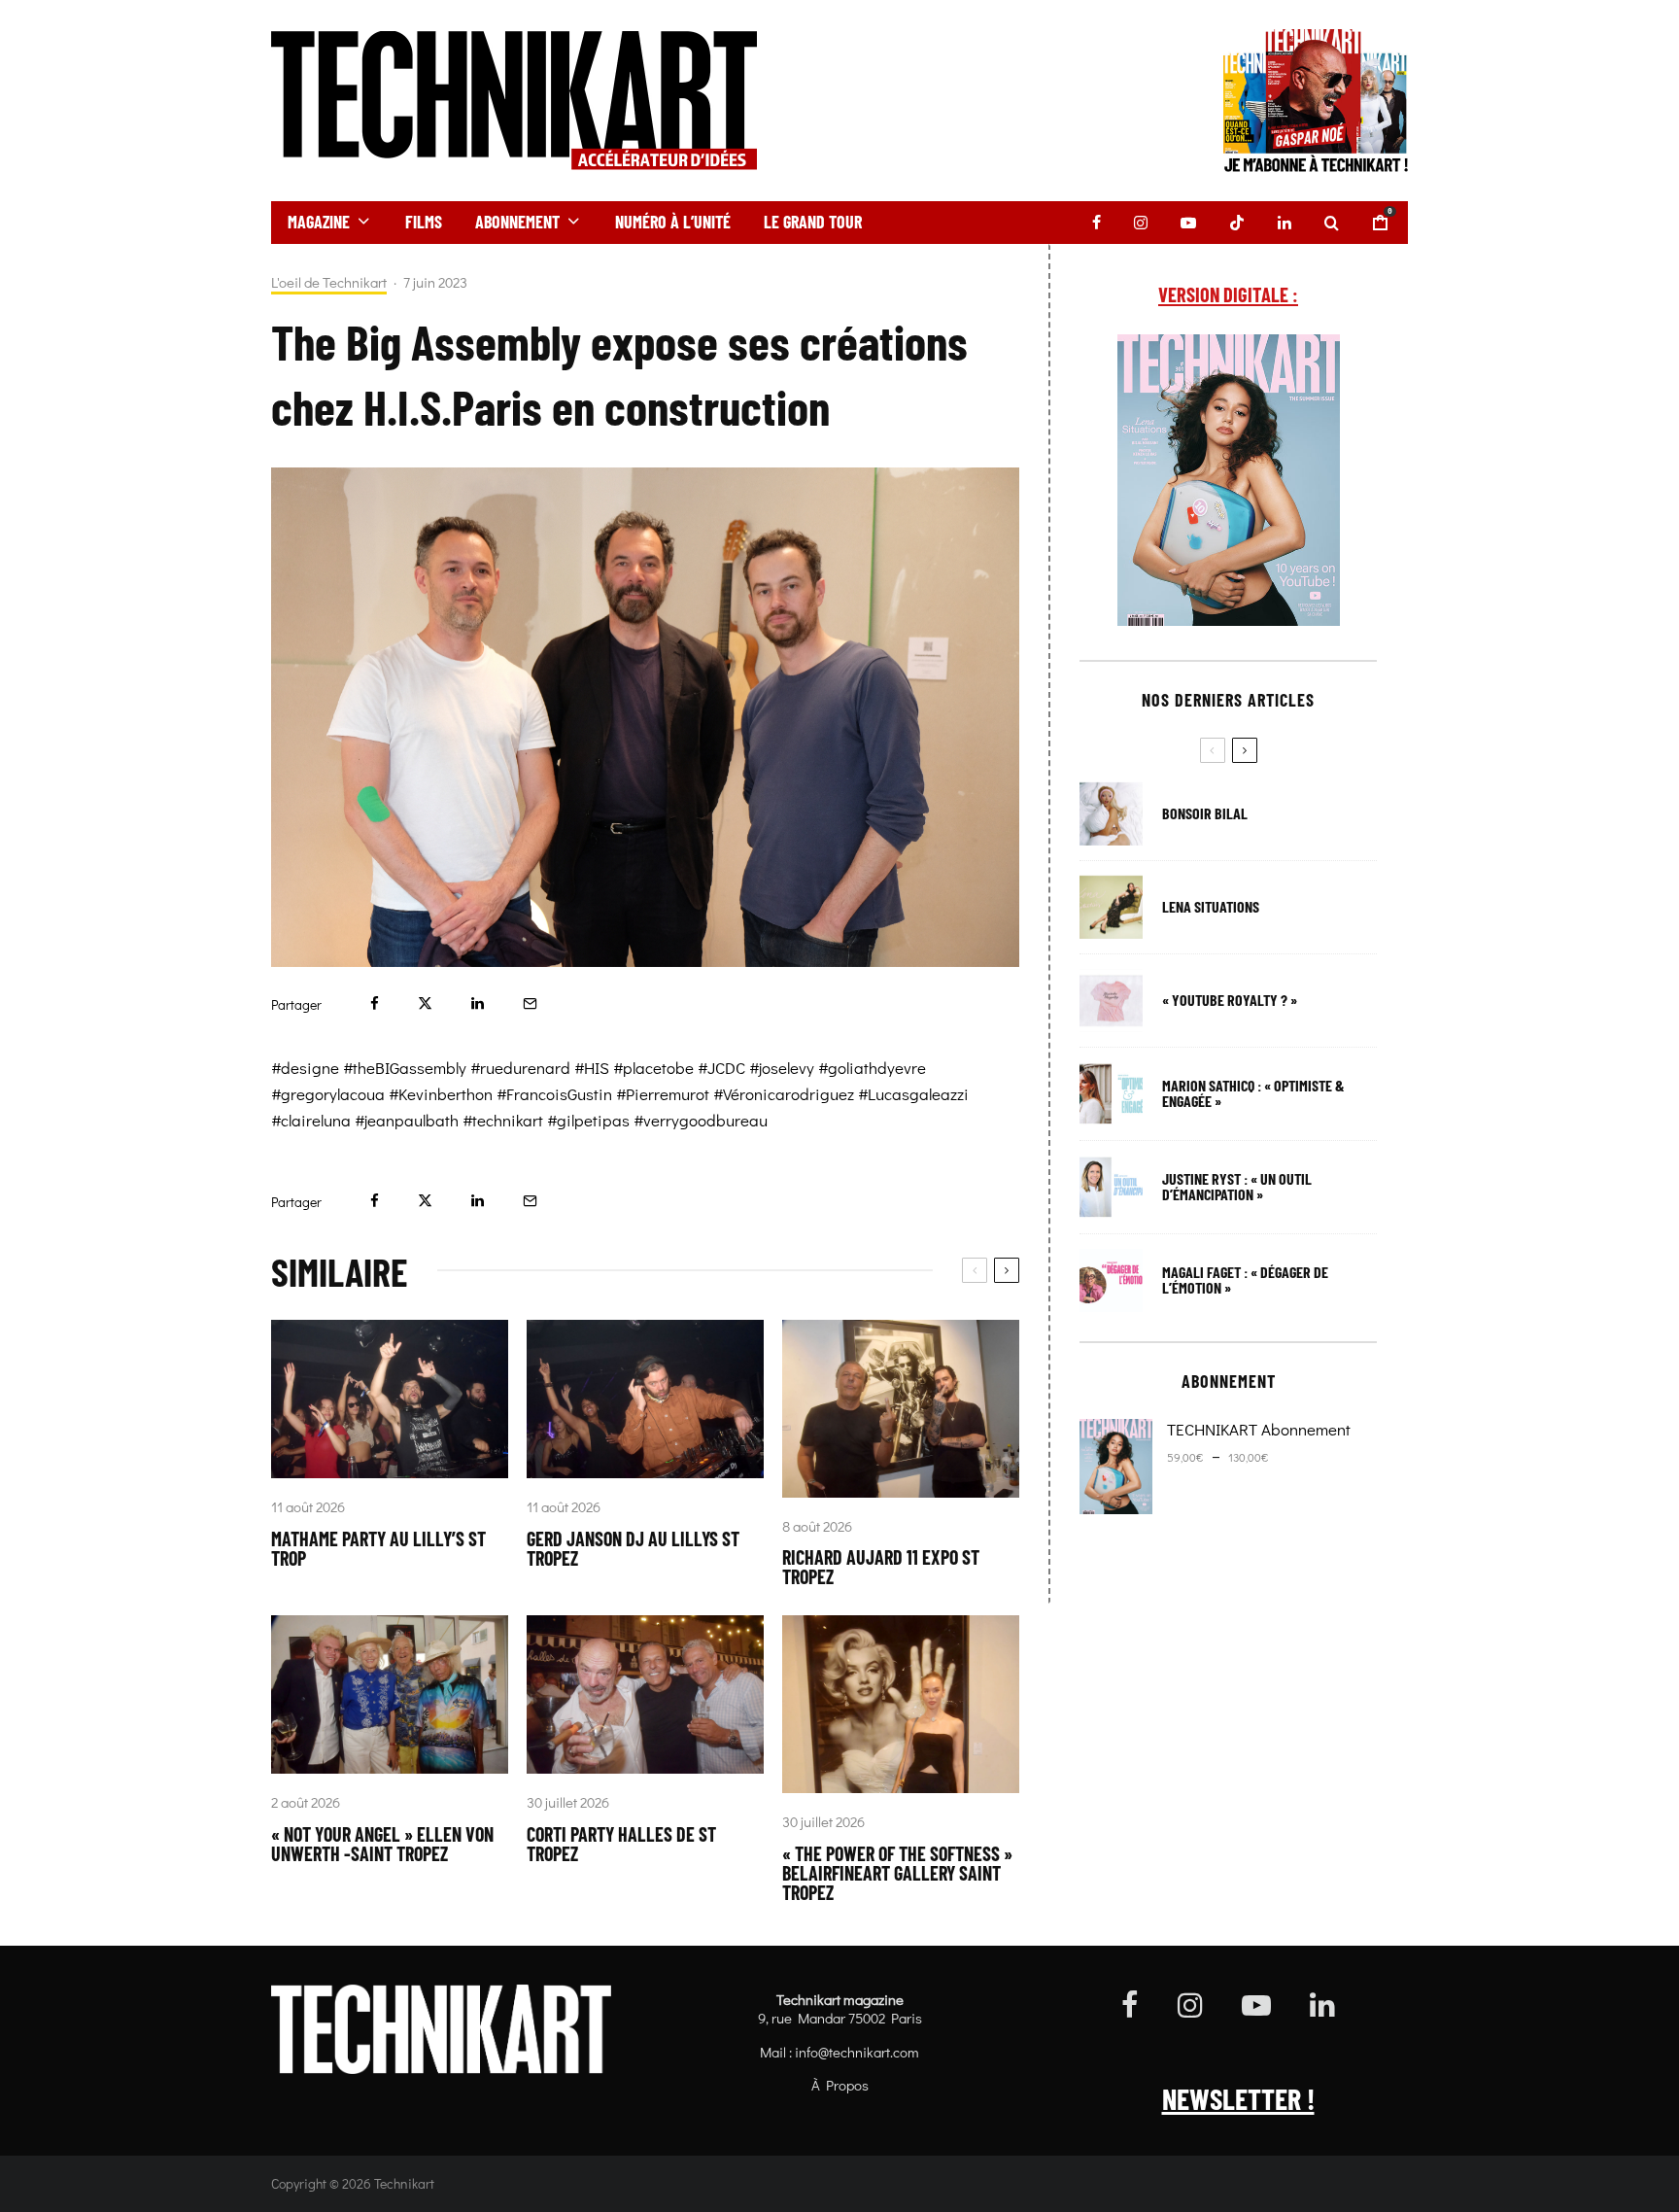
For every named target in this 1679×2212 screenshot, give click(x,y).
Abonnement (517, 222)
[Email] (530, 1003)
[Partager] (375, 1003)
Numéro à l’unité (673, 222)
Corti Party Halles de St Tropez (621, 1844)
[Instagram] (1141, 223)
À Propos (840, 2085)
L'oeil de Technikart (329, 282)
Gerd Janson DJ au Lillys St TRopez (633, 1548)
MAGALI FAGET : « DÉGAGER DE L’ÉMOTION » (1245, 1280)
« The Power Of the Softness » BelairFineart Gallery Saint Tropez (897, 1873)
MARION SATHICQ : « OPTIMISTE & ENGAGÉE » (1253, 1093)
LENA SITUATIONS (1211, 907)
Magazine (319, 222)
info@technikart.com (857, 2052)
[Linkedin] (1285, 223)
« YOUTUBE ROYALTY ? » (1230, 1000)
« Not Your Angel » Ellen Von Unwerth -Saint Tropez (382, 1844)
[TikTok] (1237, 223)
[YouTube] (1188, 223)
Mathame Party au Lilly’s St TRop (378, 1548)
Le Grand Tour (813, 222)
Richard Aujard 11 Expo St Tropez (881, 1567)
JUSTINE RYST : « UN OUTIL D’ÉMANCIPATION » (1237, 1187)
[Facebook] (1096, 223)
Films (424, 222)
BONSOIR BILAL (1205, 813)
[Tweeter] (425, 1003)
